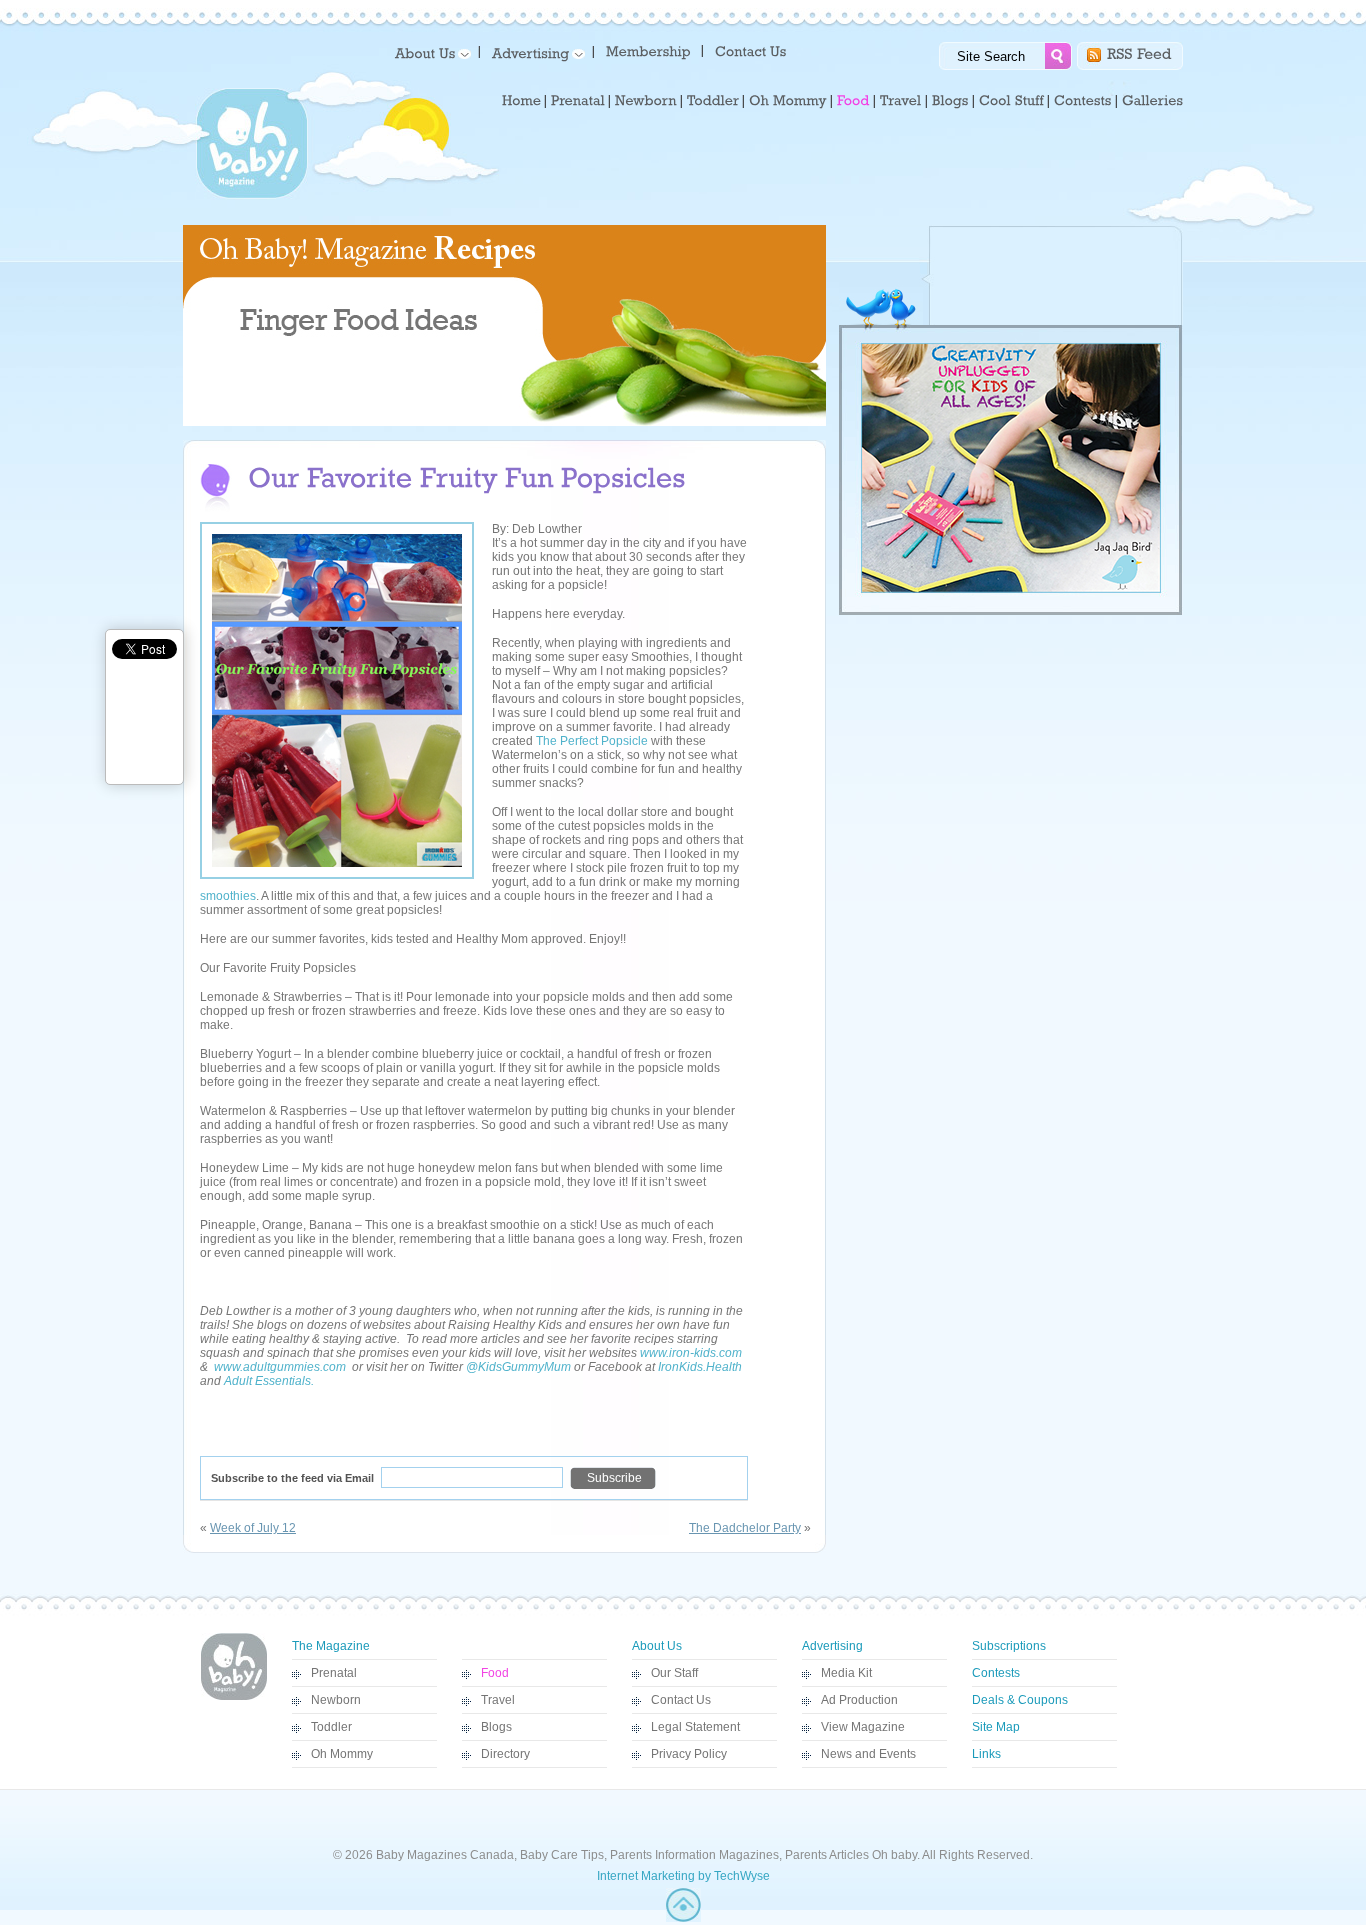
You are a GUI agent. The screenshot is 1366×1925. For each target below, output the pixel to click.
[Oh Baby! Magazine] (252, 195)
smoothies (228, 896)
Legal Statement (695, 1727)
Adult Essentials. (269, 1381)
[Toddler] (713, 101)
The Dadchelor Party (745, 1528)
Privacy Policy (689, 1754)
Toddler (331, 1727)
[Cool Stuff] (1011, 101)
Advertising (832, 1646)
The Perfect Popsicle (592, 741)
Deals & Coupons (1020, 1700)
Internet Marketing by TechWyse (683, 1876)
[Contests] (1083, 101)
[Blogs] (950, 101)
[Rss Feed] (1139, 52)
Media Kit (846, 1673)
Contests (996, 1673)
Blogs (496, 1727)
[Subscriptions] (648, 50)
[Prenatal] (578, 101)
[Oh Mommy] (788, 101)
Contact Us (681, 1700)
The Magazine (331, 1646)
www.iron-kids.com (691, 1353)
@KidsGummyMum (518, 1367)
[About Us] (429, 52)
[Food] (853, 101)
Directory (505, 1754)
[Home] (521, 101)
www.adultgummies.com (280, 1367)
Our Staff (674, 1673)
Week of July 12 (253, 1528)
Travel (498, 1700)
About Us (657, 1646)
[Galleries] (1152, 101)
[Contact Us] (752, 50)
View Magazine (863, 1727)
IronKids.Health (700, 1367)
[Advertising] (535, 52)
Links (986, 1754)
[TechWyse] (683, 1918)
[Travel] (901, 101)
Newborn (336, 1700)
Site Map (996, 1727)
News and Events (868, 1754)
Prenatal (334, 1673)
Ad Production (859, 1700)
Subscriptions (1009, 1646)
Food (495, 1673)
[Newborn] (646, 101)
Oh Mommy (342, 1754)
